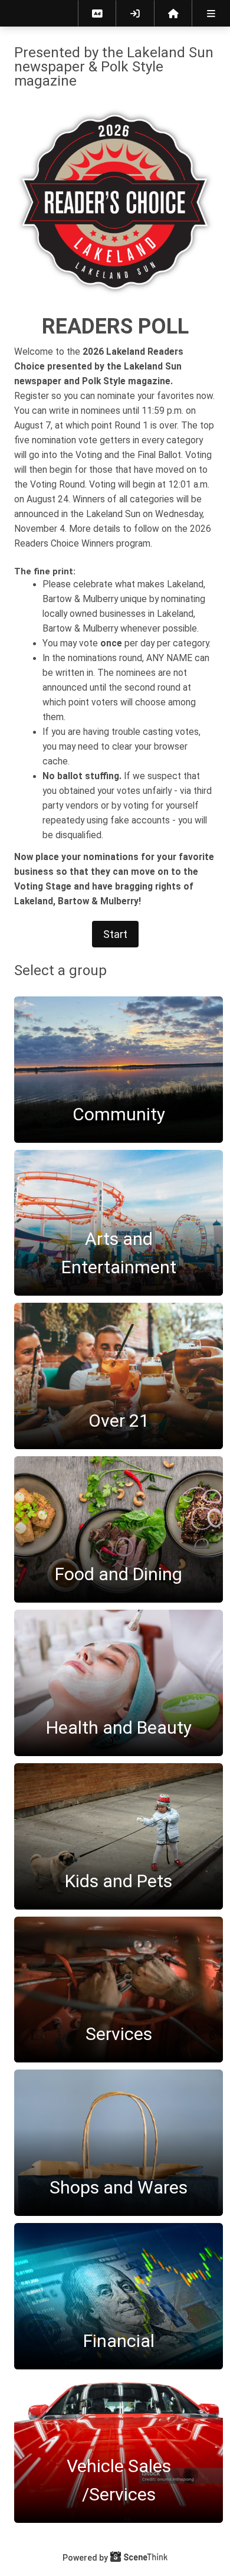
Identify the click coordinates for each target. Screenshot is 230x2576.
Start (115, 934)
